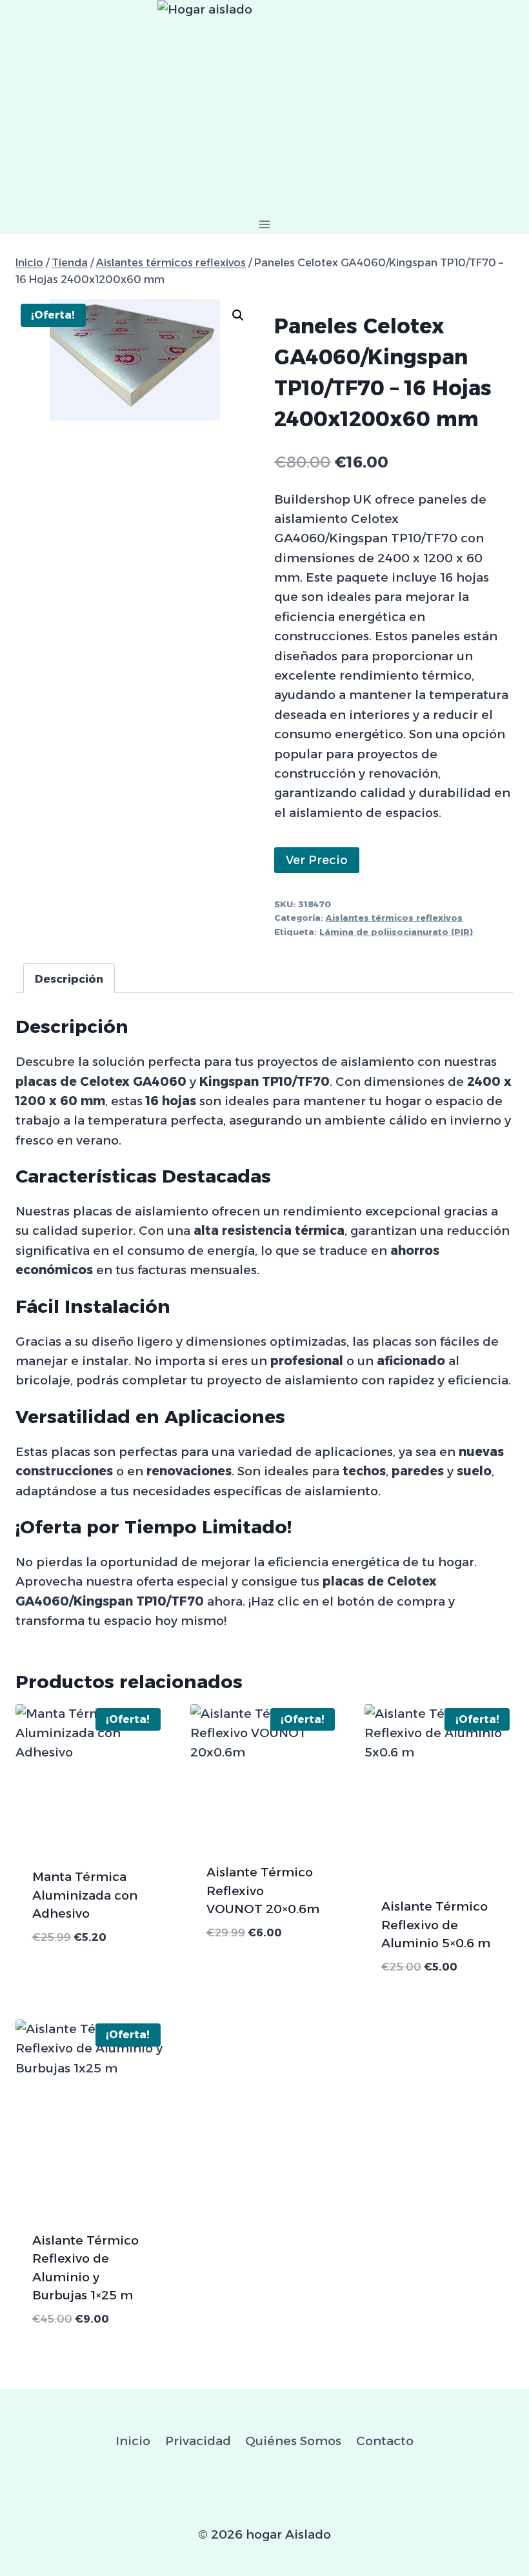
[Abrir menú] (265, 224)
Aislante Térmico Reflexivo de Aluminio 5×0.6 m (436, 1925)
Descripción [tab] (69, 978)
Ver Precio (317, 860)
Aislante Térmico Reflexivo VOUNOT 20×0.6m (263, 1891)
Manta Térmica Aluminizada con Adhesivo (85, 1895)
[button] (238, 315)
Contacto (385, 2441)
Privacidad (198, 2441)
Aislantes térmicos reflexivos (394, 918)
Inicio (133, 2441)
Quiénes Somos (293, 2441)
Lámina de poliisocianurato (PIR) (396, 932)
